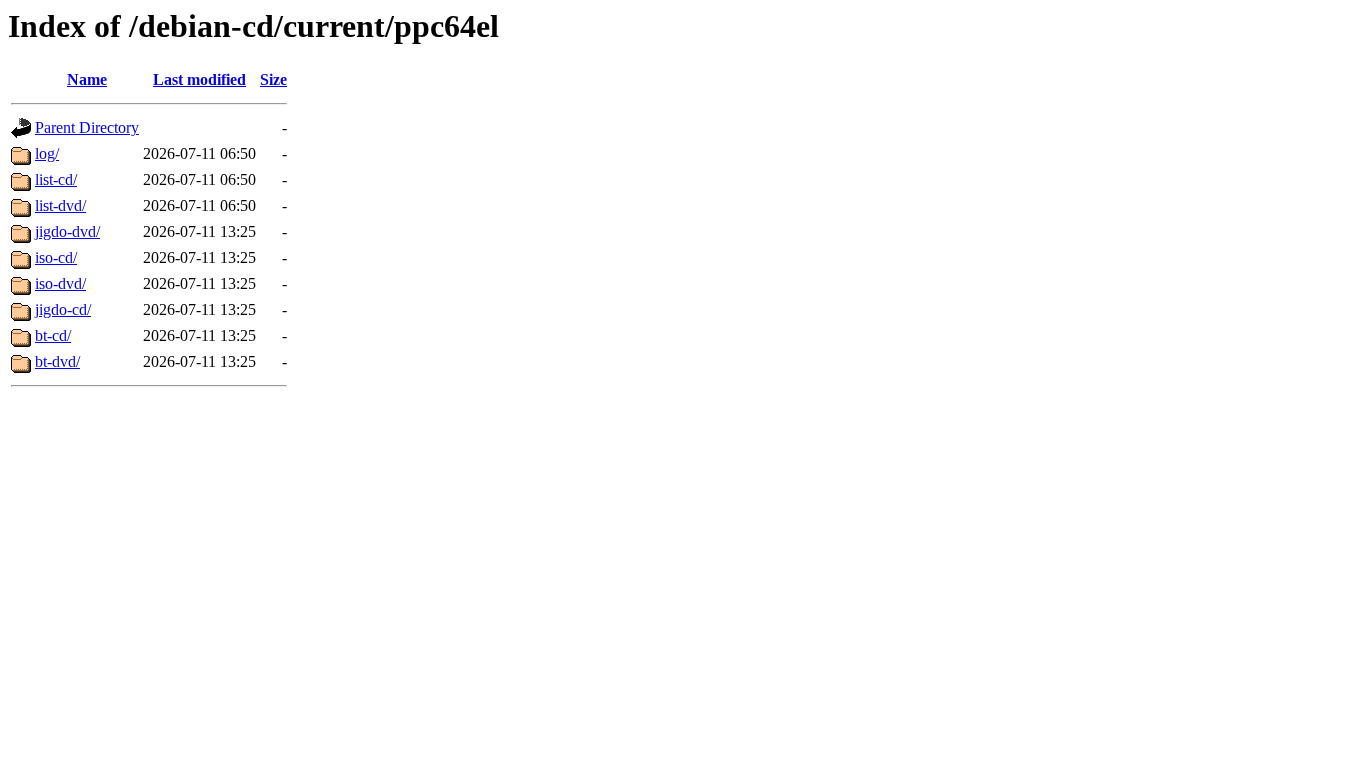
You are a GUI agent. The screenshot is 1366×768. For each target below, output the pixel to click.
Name (87, 79)
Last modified (199, 79)
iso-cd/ (56, 257)
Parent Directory (87, 127)
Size (273, 79)
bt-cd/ (53, 335)
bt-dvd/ (57, 361)
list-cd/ (56, 179)
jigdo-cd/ (63, 309)
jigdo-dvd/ (67, 231)
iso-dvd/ (60, 283)
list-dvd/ (60, 205)
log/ (47, 153)
